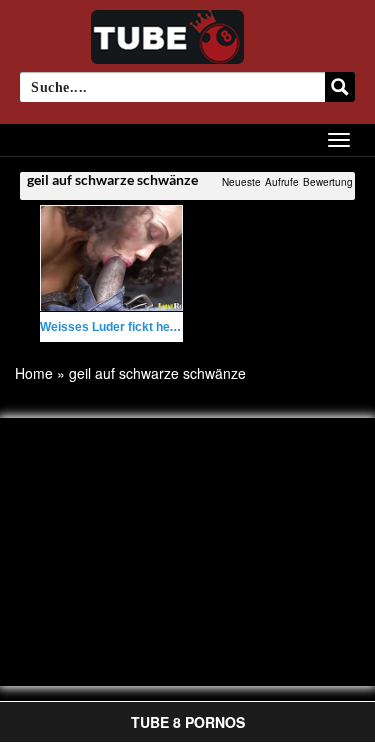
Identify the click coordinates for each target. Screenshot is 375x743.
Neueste (241, 182)
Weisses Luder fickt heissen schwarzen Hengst (175, 327)
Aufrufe (282, 182)
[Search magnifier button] (340, 87)
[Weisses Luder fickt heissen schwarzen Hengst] (111, 258)
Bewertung (328, 182)
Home (34, 373)
